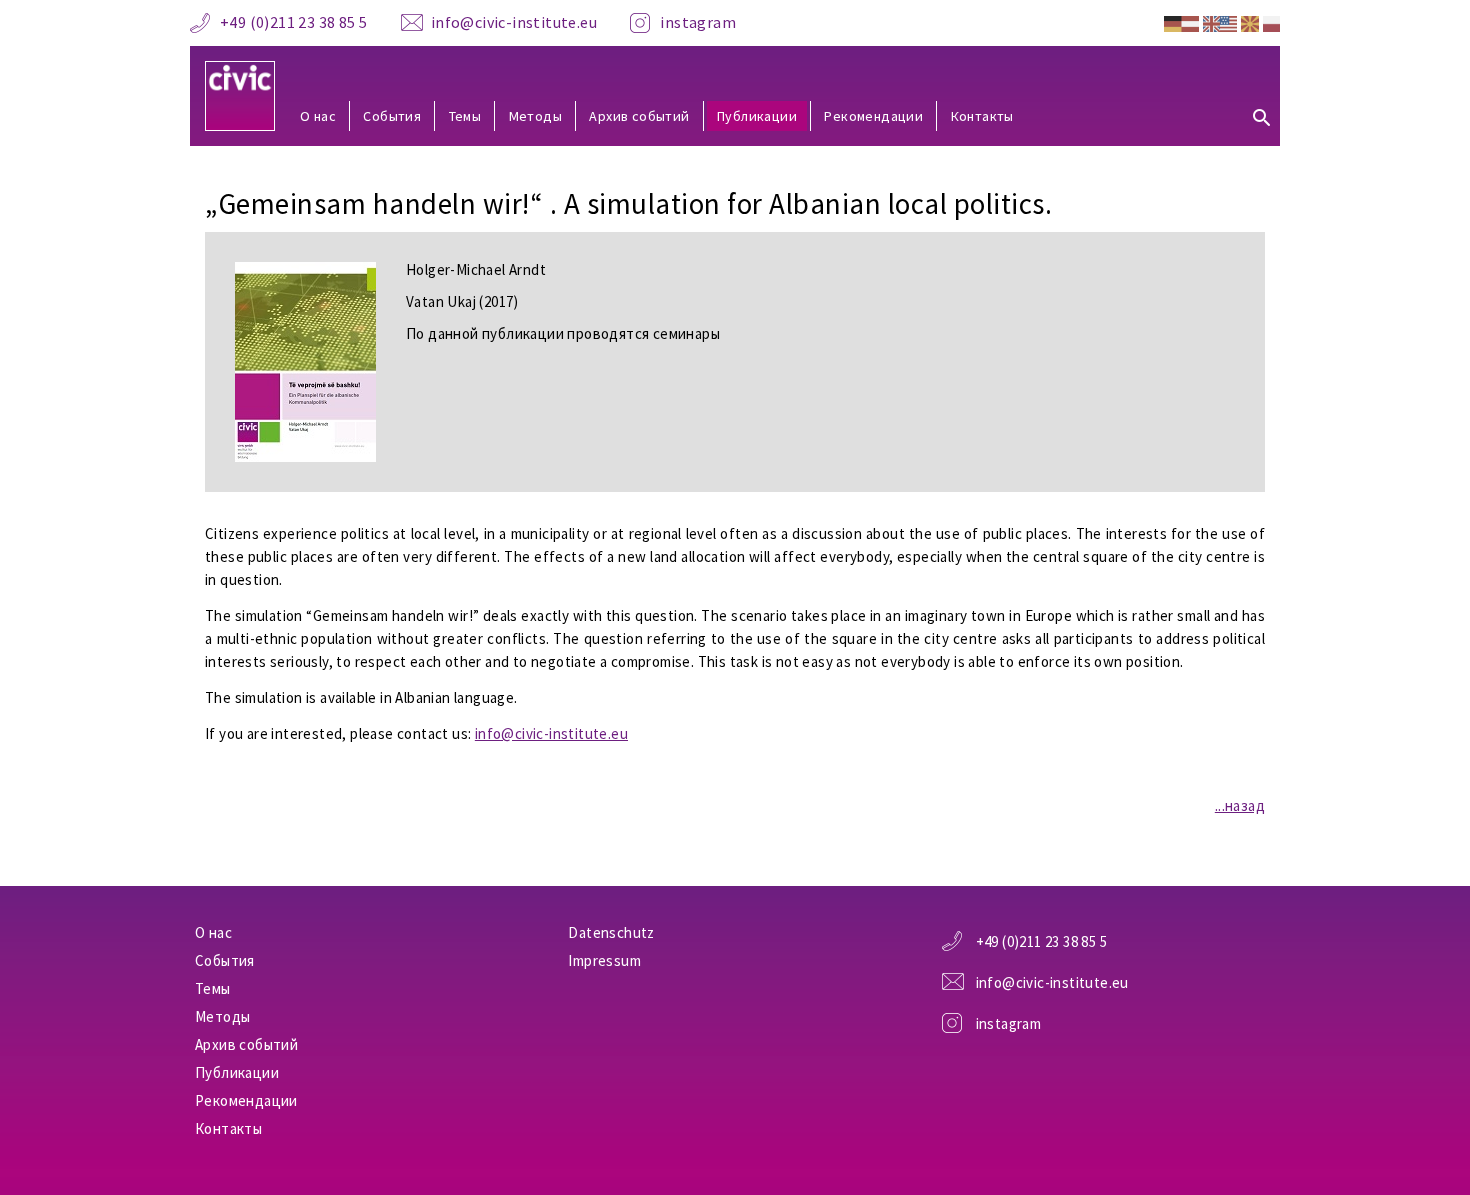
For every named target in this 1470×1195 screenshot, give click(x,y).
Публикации (757, 116)
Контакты (982, 116)
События (392, 116)
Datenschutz (611, 932)
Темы (465, 116)
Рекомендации (873, 116)
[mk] (1249, 22)
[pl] (1271, 22)
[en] (1220, 22)
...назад (1240, 805)
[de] (1181, 22)
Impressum (604, 960)
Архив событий (639, 116)
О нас (318, 116)
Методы (535, 116)
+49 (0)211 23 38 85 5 (293, 22)
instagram (698, 22)
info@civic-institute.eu (514, 22)
